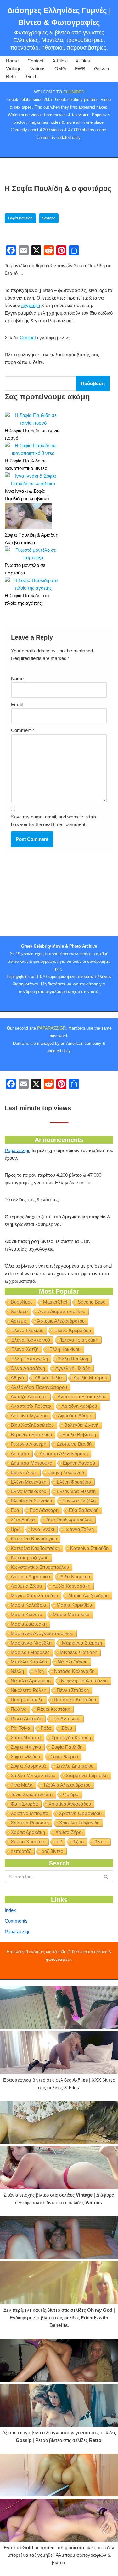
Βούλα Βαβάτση (79, 1434)
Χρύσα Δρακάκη (28, 1832)
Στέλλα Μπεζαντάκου (33, 1775)
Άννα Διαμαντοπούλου (62, 1311)
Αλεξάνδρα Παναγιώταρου (39, 1387)
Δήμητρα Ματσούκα (32, 1463)
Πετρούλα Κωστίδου (75, 1700)
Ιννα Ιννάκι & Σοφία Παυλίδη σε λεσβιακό (27, 495)
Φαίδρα (71, 1794)
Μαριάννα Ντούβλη (31, 1643)
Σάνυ (67, 1728)
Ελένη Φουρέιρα (74, 1482)
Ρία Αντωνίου (66, 1719)
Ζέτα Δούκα (23, 1520)
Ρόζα (46, 1728)
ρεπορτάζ (21, 1851)
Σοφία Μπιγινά (26, 1747)
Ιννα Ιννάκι (43, 1529)
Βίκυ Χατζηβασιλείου (32, 1425)
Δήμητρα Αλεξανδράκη (64, 1453)
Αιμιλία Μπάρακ (90, 1378)
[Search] (106, 1877)
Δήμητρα (20, 1453)
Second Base (92, 1302)
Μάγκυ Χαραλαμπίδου (34, 1595)
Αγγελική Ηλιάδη (73, 1368)
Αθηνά (17, 1378)
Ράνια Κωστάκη (54, 1709)
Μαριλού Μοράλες (30, 1652)
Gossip (101, 69)
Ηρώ (16, 1529)
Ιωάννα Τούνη (79, 1529)
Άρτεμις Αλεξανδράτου (61, 1321)
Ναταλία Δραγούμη (31, 1681)
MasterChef (55, 1302)
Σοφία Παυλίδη (20, 218)
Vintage (14, 69)
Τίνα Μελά (22, 1785)
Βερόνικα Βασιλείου (31, 1434)
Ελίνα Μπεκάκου (28, 1491)
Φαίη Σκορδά (24, 1804)
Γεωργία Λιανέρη (28, 1444)
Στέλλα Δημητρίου (75, 1766)
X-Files (83, 61)
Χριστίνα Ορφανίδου (80, 1813)
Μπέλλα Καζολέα (29, 1662)
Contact (35, 61)
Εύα (15, 1510)
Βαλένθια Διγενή (81, 1425)
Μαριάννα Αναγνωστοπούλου (42, 1633)
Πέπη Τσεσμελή (27, 1700)
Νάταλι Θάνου (73, 1662)
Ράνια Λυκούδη (26, 1719)
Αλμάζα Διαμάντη (29, 1397)
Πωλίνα (19, 1709)
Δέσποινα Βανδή (74, 1444)
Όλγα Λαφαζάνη (28, 1368)
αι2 (59, 1842)
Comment (23, 730)
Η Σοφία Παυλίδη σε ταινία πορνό (32, 434)
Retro (12, 77)
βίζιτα (78, 1842)
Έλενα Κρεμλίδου (72, 1330)
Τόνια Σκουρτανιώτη (32, 1794)
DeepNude (22, 1302)
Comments (16, 1921)
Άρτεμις (19, 1321)
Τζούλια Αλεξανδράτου (67, 1785)
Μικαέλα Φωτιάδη (79, 1652)
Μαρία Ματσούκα (71, 1614)
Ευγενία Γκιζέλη (79, 1501)
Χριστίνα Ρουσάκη (30, 1823)
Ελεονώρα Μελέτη (76, 1491)
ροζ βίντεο (52, 1851)
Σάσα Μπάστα (26, 1737)
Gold (31, 77)
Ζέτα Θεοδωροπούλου (69, 1520)
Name (17, 678)
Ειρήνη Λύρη (24, 1472)
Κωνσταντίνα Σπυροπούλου (40, 1567)
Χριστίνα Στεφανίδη (79, 1823)
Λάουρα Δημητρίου (30, 1577)
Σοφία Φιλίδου (25, 1756)
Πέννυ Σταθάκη (73, 1690)
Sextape (49, 218)
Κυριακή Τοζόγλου (30, 1558)
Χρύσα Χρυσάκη (28, 1842)
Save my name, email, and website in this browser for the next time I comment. (54, 821)
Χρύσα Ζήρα (69, 1832)
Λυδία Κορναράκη (71, 1586)
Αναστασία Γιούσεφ (31, 1406)
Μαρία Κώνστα (27, 1614)
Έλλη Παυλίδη (73, 1359)
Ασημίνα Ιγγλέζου (29, 1416)
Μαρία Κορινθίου (74, 1605)
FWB (80, 69)
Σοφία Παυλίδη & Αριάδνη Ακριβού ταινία (31, 539)
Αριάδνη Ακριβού (79, 1406)
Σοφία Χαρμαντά (28, 1766)
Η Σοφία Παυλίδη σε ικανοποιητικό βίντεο (26, 464)
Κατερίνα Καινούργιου (34, 1539)
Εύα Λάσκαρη (44, 1510)
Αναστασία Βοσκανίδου (82, 1397)
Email (17, 704)
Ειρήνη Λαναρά (79, 1463)
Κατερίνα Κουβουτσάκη (35, 1548)
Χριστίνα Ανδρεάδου (70, 1804)
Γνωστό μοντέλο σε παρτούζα (25, 569)
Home (12, 61)
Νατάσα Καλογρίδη (74, 1671)
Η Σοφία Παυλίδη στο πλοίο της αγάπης (27, 599)
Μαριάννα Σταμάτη (82, 1643)
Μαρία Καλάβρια (28, 1605)
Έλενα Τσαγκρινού (30, 1340)
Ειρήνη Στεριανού (66, 1472)
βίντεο (101, 1842)
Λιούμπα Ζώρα (26, 1586)
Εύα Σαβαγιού (84, 1510)
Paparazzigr (17, 1150)
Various (38, 69)
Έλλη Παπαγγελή (29, 1359)
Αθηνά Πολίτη (49, 1378)
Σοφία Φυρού (64, 1756)
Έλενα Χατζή (25, 1349)
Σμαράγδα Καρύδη (71, 1737)
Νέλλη (17, 1671)
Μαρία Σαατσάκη (29, 1624)
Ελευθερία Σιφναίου (31, 1501)
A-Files (59, 61)
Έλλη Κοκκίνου (65, 1349)
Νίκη (39, 1671)
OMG (60, 69)
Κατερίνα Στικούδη (89, 1548)
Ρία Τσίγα (20, 1728)
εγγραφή (31, 305)
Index (10, 1910)
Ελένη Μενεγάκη (28, 1482)
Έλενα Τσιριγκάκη (79, 1340)
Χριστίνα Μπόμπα (30, 1813)
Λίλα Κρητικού (75, 1577)
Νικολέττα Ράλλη (28, 1690)
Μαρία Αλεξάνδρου (88, 1595)
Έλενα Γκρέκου (27, 1330)
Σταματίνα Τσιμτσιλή (87, 1775)
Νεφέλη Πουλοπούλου (84, 1681)
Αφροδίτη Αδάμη (75, 1416)
